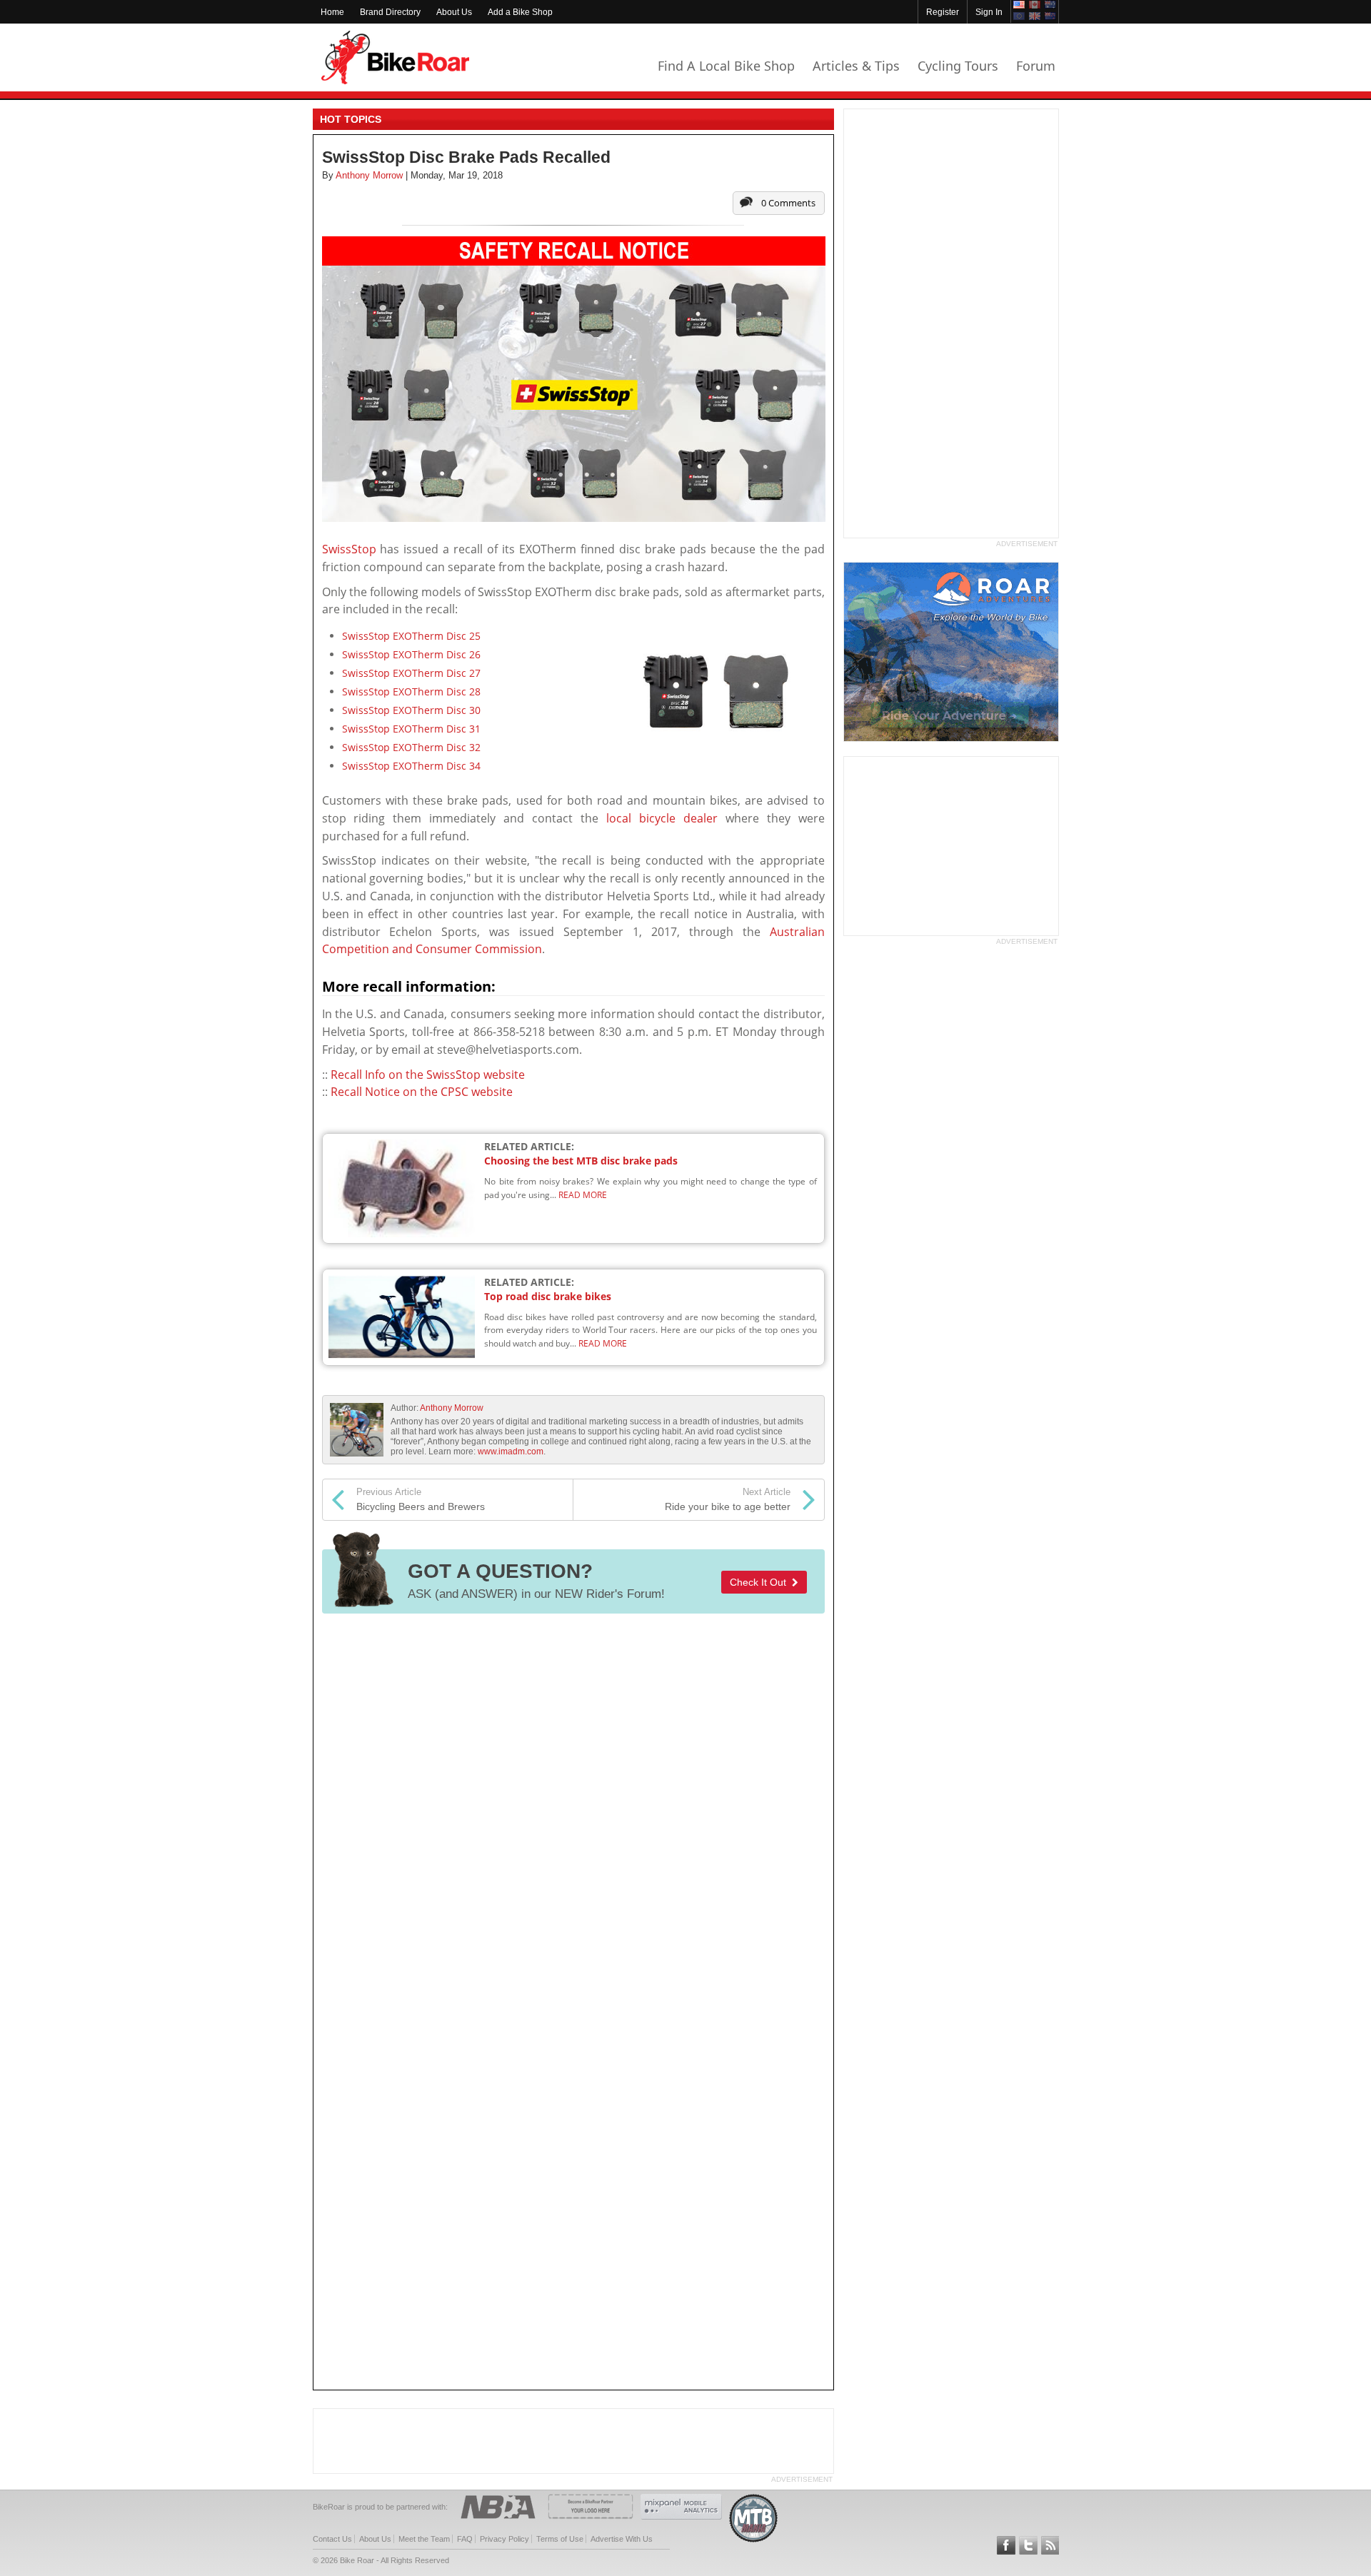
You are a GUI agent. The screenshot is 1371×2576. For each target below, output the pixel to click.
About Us (454, 12)
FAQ (465, 2539)
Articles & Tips (856, 66)
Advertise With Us (622, 2539)
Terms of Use (560, 2539)
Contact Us (332, 2539)
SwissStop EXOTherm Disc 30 (411, 710)
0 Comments (788, 203)
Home (332, 12)
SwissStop (349, 549)
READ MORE (583, 1195)
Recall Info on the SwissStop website (428, 1075)
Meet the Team (424, 2539)
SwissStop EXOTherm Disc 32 (411, 747)
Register (943, 12)
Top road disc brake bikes (548, 1296)
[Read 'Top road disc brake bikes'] (405, 1316)
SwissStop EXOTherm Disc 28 (411, 691)
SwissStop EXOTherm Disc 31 (411, 729)
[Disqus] (573, 1814)
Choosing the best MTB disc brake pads (581, 1161)
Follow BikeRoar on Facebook (1006, 2545)
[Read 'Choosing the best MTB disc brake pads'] (405, 1188)
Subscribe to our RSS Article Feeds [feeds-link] (1050, 2545)
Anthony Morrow (452, 1408)
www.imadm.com (511, 1451)
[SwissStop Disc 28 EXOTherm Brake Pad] (718, 692)
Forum (1036, 66)
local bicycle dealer (662, 818)
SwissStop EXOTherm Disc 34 (411, 766)
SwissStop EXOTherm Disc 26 (411, 654)
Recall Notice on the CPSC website (422, 1092)
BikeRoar (395, 57)
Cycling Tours (958, 66)
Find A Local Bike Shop (726, 66)
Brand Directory (390, 12)
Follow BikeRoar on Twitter (1028, 2545)
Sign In (989, 12)
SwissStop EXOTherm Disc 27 (411, 673)
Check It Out (761, 1582)
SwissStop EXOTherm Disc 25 (411, 636)
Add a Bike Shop (520, 12)
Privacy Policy (504, 2539)
